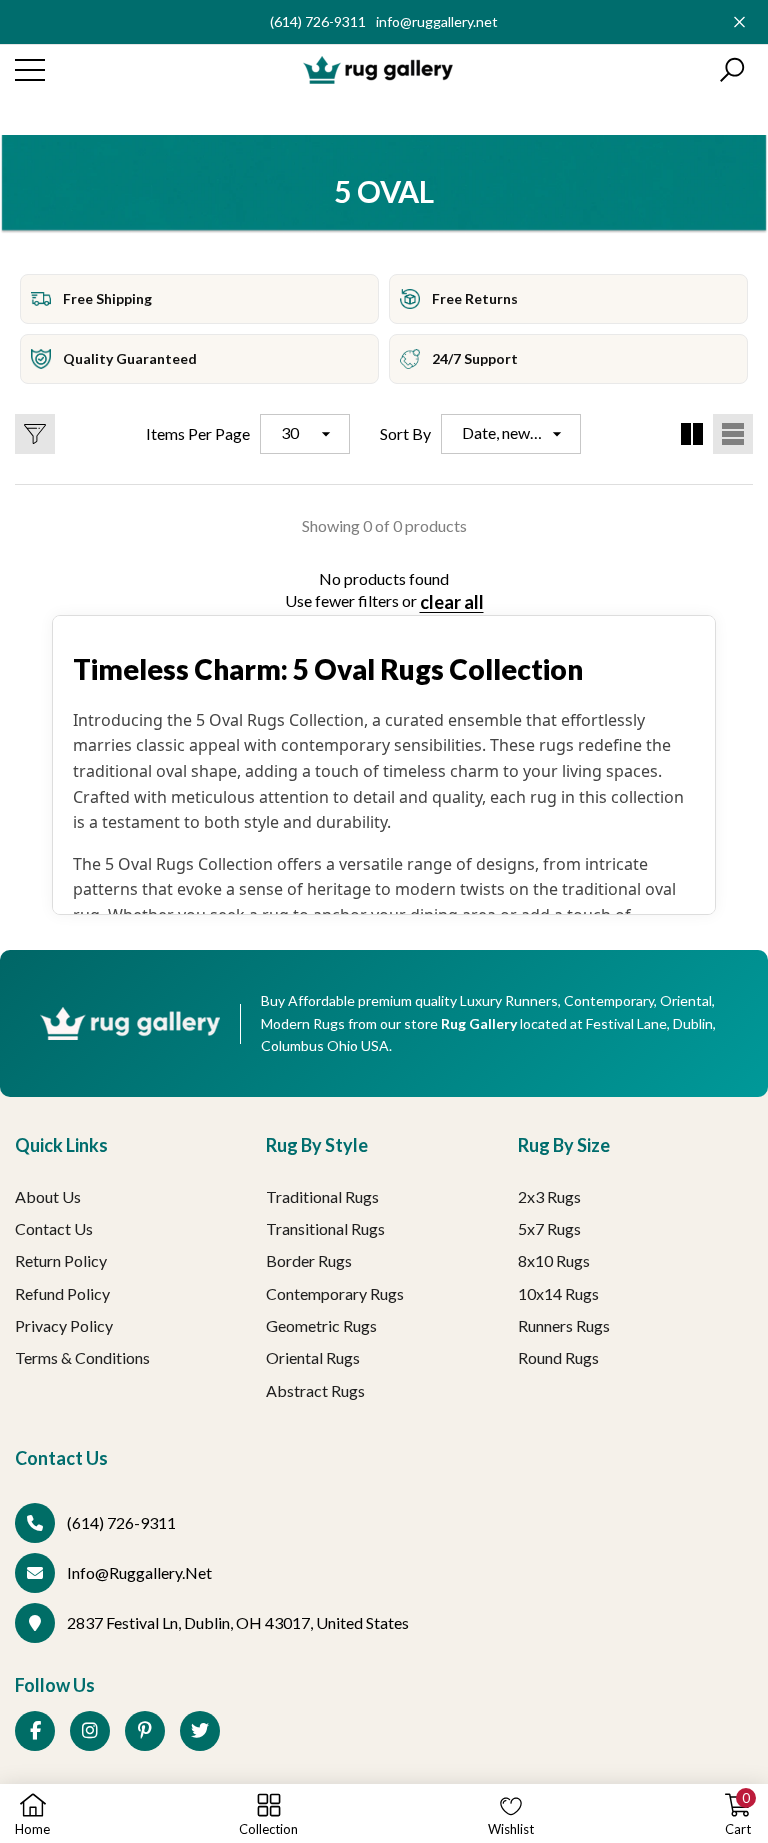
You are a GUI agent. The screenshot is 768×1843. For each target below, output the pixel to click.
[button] (732, 70)
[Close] (739, 21)
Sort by (405, 433)
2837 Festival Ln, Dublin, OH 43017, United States (238, 1622)
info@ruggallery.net (437, 21)
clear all (452, 602)
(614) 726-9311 (318, 21)
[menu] (30, 70)
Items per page (198, 433)
